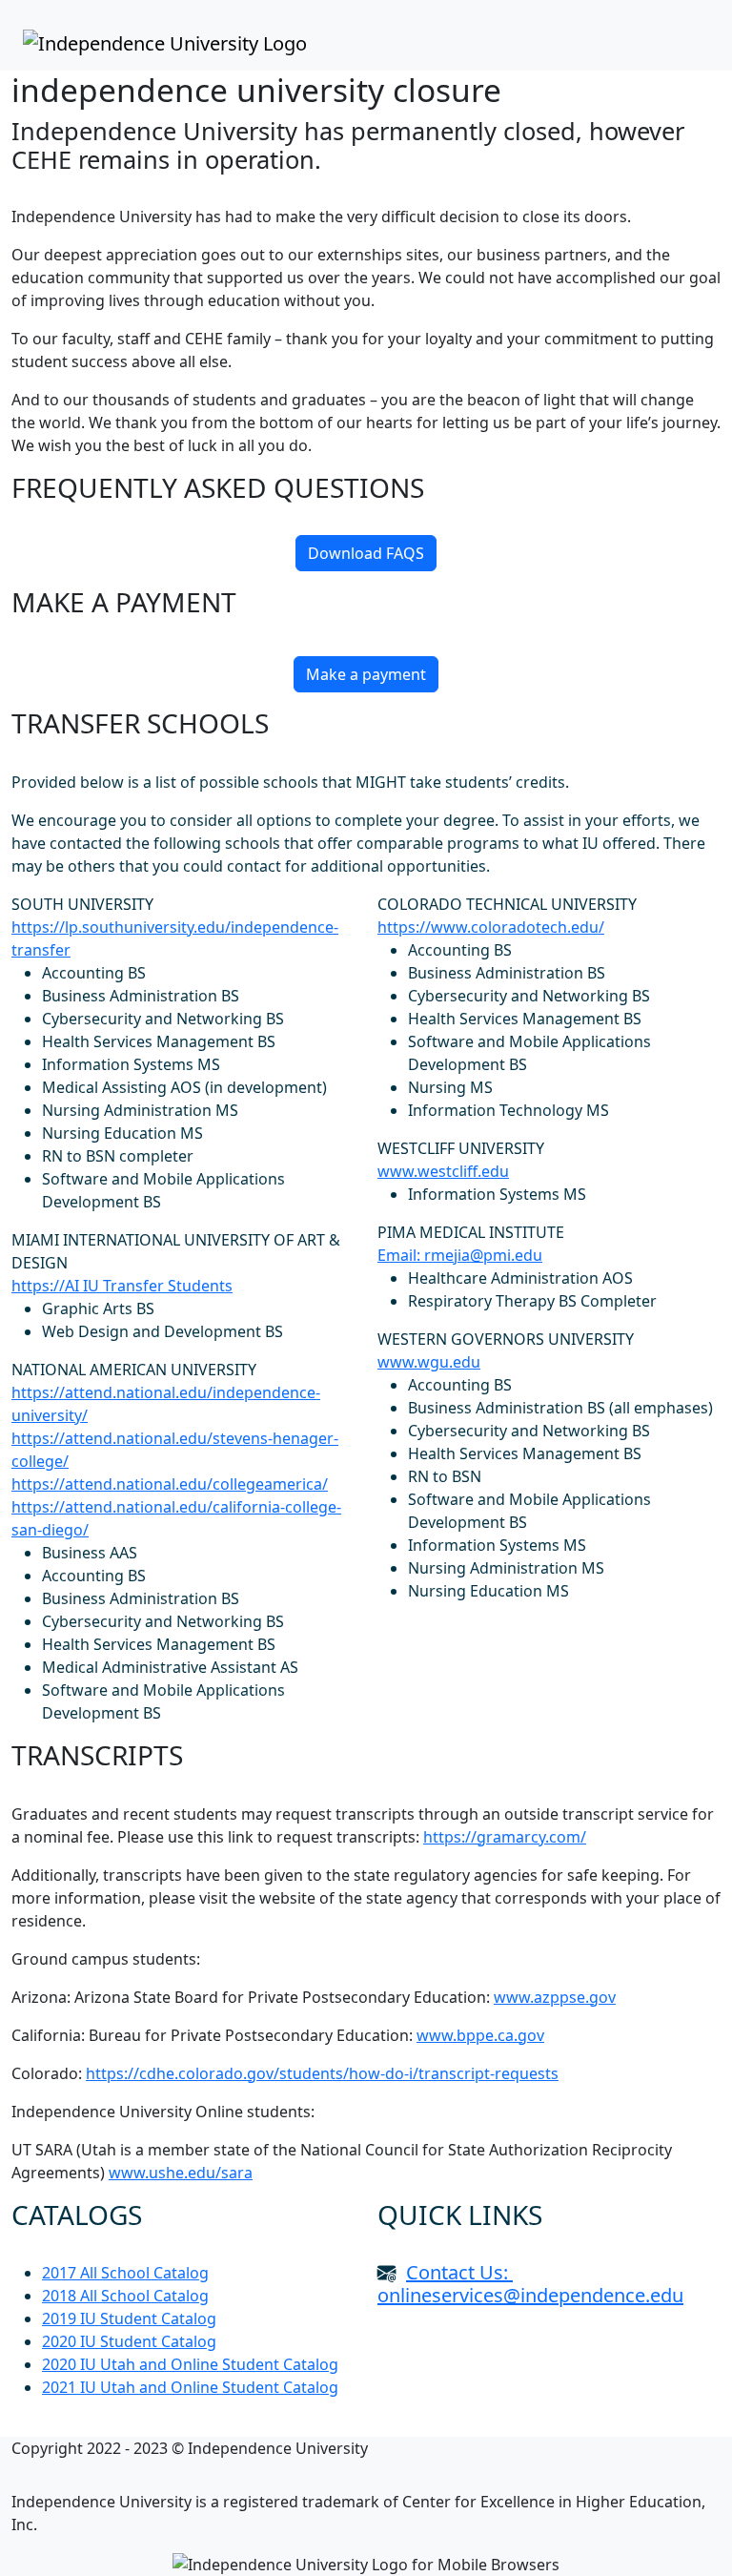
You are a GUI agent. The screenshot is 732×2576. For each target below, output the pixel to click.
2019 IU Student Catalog (129, 2318)
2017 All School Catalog (125, 2273)
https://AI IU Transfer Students (122, 1286)
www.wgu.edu (429, 1362)
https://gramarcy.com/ (505, 1837)
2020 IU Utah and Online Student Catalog (190, 2364)
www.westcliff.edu (443, 1171)
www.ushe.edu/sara (181, 2173)
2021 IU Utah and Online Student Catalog (190, 2387)
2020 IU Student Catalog (129, 2341)
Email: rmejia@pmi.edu (460, 1255)
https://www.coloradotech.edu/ (491, 927)
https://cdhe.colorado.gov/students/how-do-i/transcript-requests (322, 2073)
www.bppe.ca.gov (480, 2035)
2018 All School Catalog (125, 2296)
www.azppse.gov (555, 1997)
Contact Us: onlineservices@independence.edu (530, 2284)
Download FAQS (366, 553)
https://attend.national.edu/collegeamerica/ (170, 1484)
